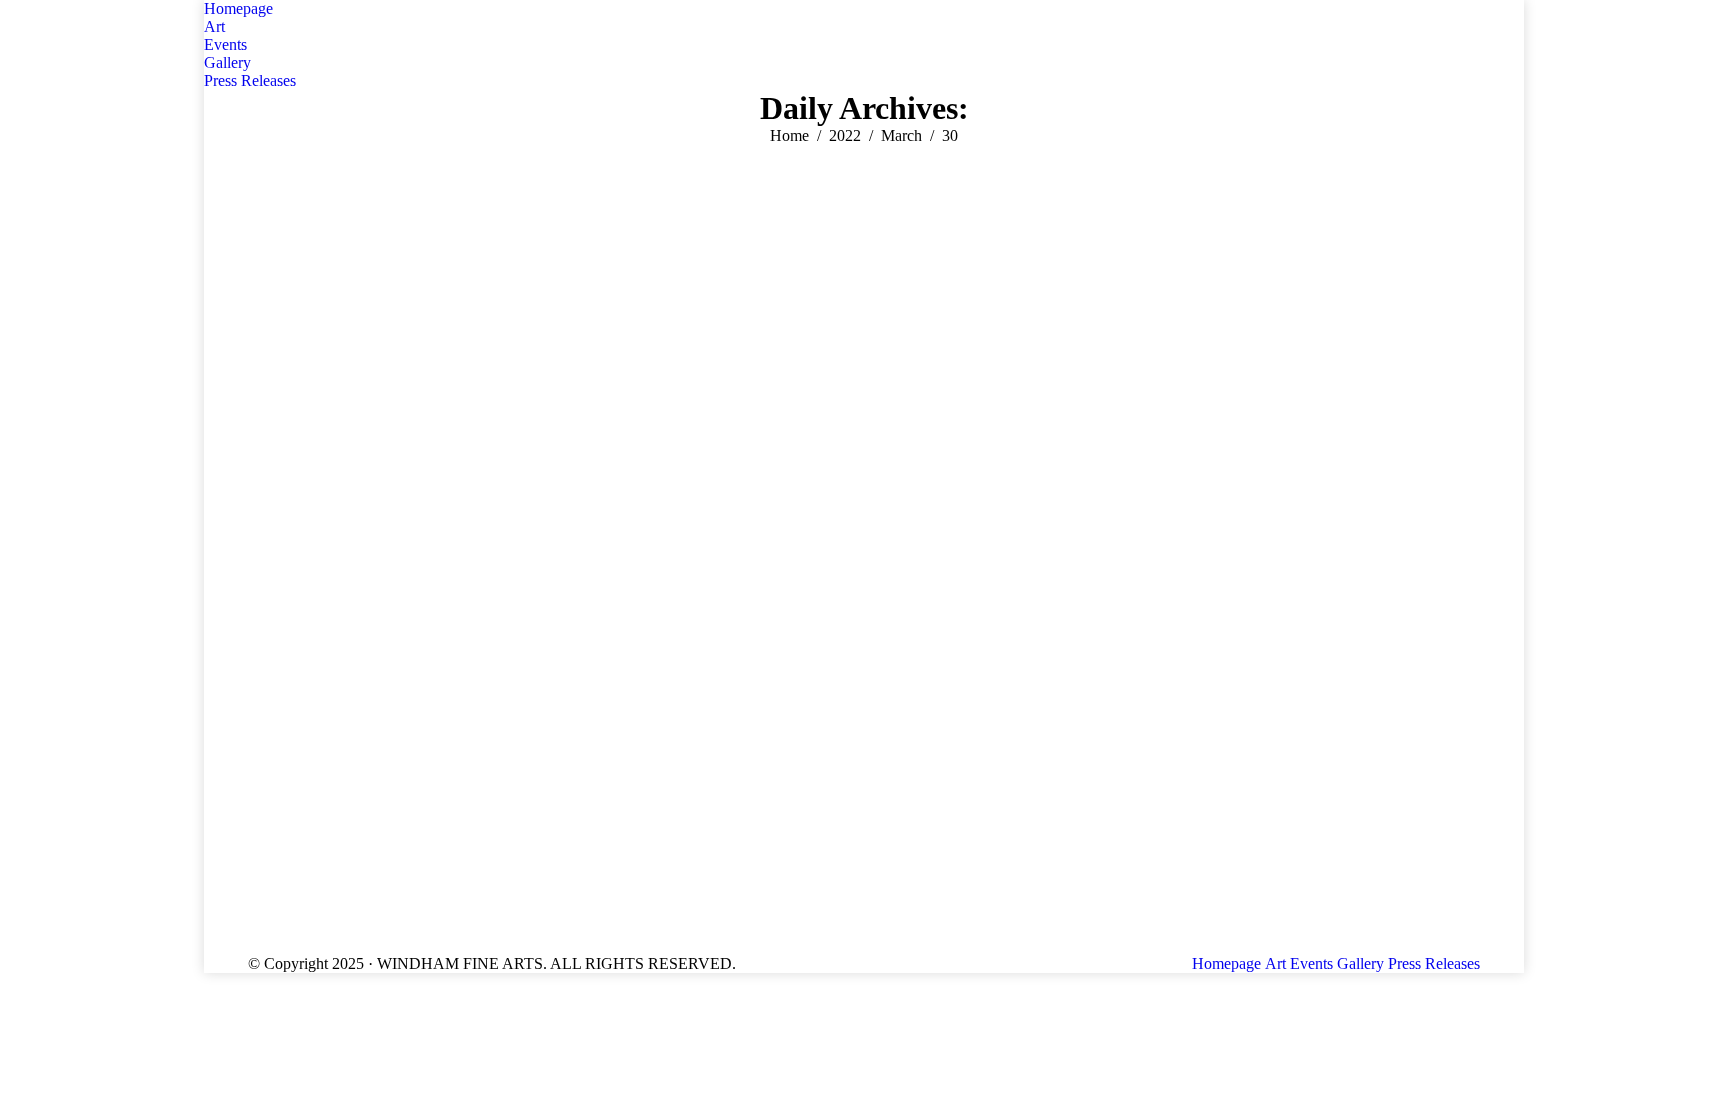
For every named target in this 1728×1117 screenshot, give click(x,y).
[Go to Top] (1698, 1087)
